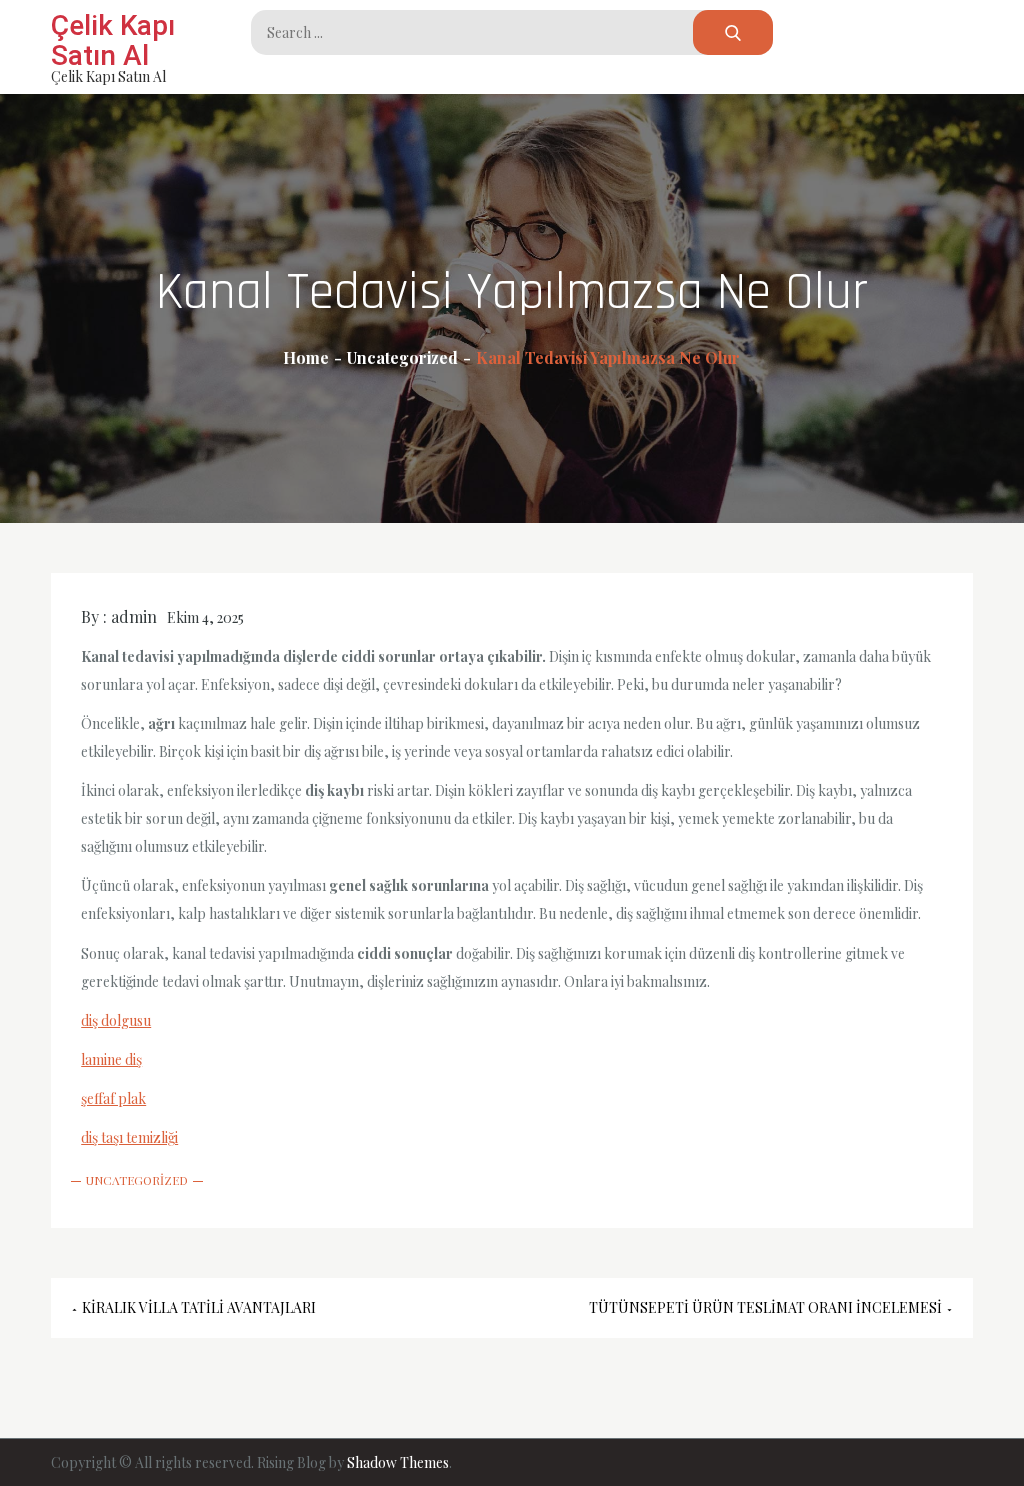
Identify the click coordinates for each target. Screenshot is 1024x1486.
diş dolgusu (116, 1020)
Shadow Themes (398, 1462)
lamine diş (111, 1059)
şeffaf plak (113, 1098)
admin (134, 616)
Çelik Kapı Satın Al (113, 40)
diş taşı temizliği (129, 1137)
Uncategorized (137, 1180)
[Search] (733, 32)
